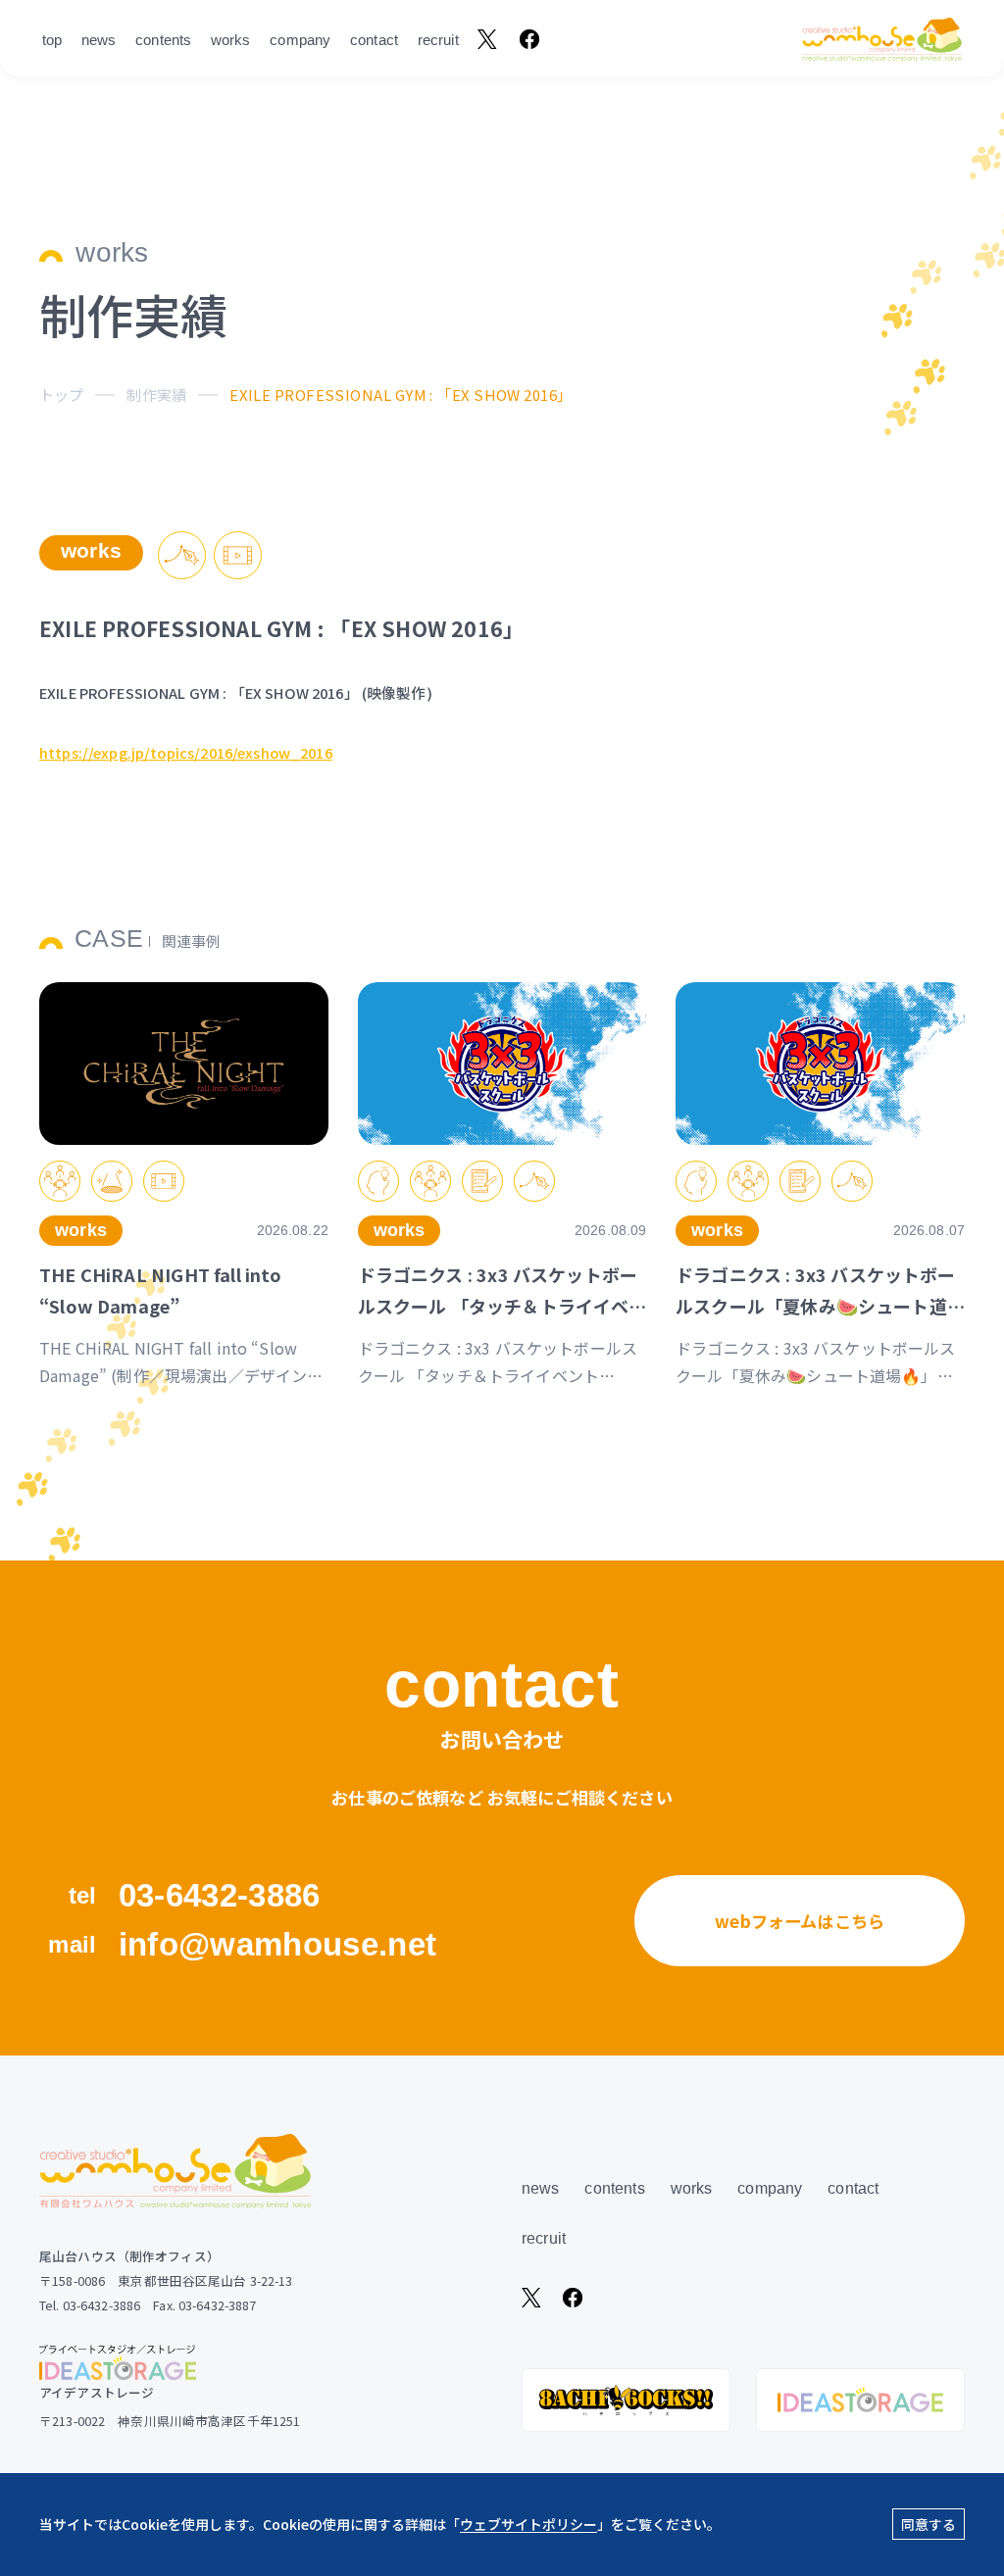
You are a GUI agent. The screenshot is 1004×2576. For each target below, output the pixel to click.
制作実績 (156, 395)
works (231, 40)
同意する (929, 2524)
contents (163, 40)
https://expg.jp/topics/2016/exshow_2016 (186, 752)
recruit (438, 40)
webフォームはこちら (800, 1921)
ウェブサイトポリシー (528, 2524)
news (99, 40)
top (52, 40)
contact (374, 40)
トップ (61, 395)
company (300, 40)
